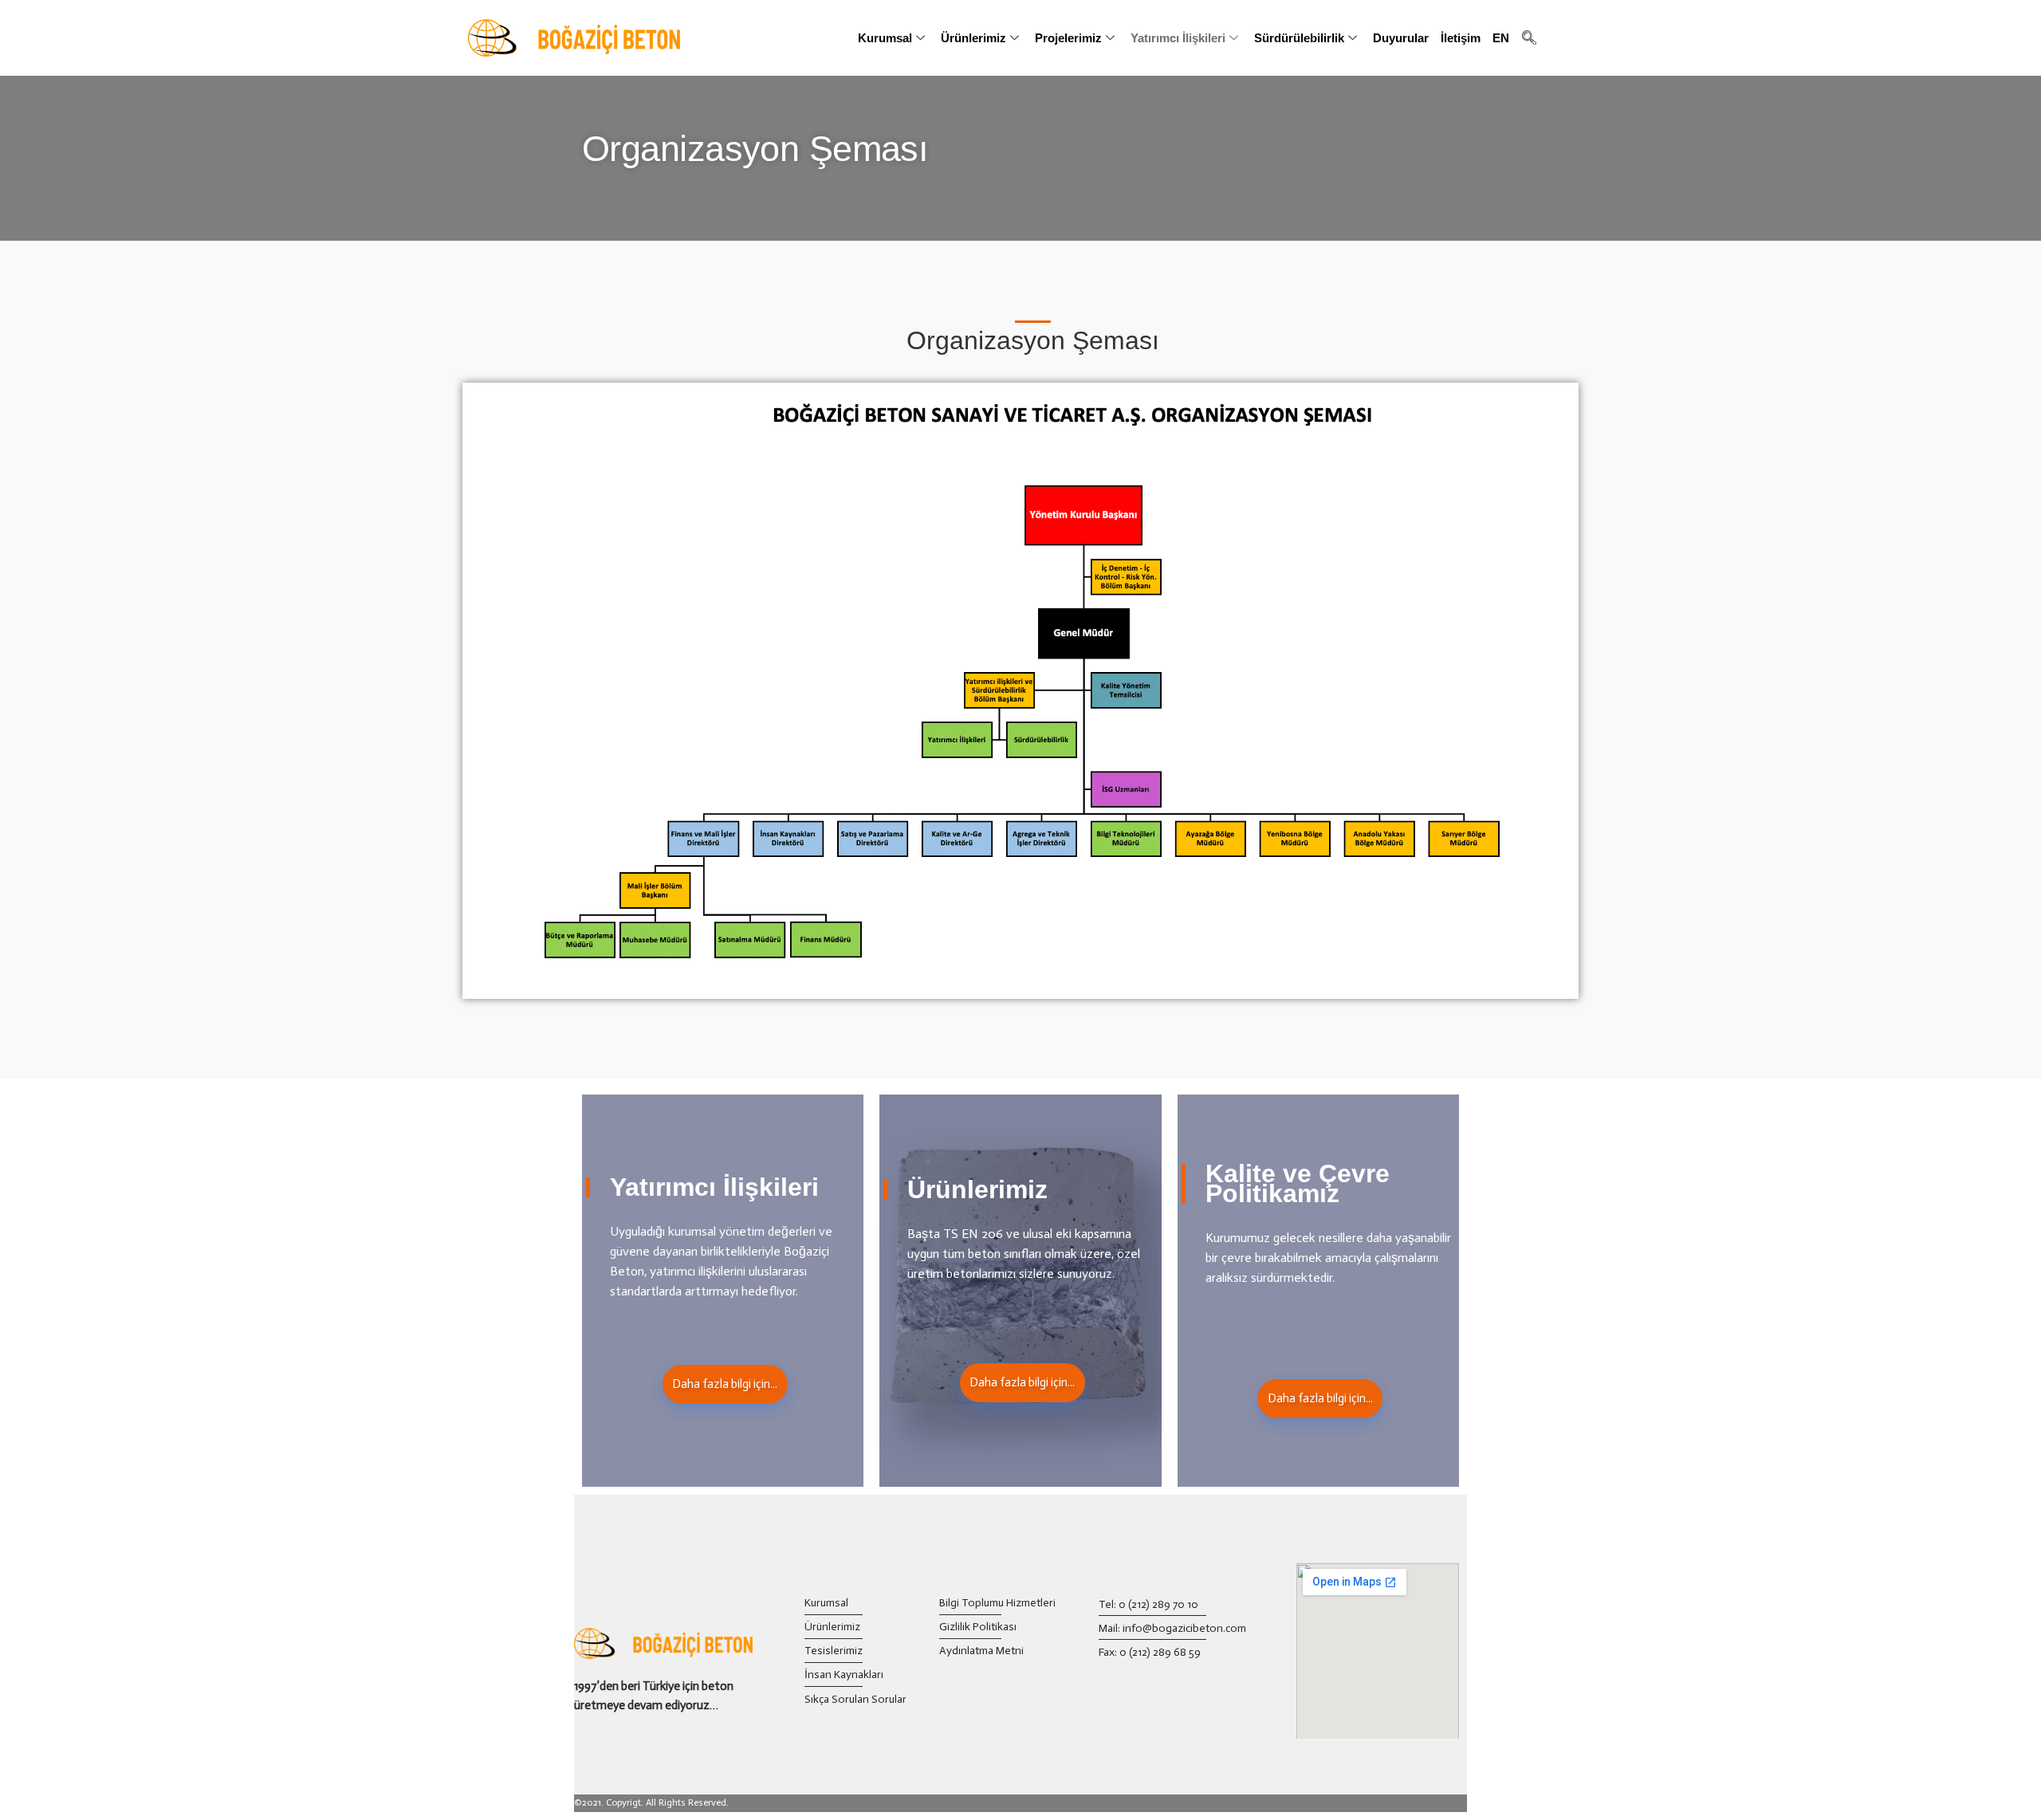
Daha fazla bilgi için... (725, 1384)
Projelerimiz (1068, 38)
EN (1501, 38)
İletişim (1461, 38)
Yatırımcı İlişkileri (1178, 38)
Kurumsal (885, 38)
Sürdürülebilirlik (1299, 38)
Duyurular (1401, 38)
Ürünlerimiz (973, 38)
